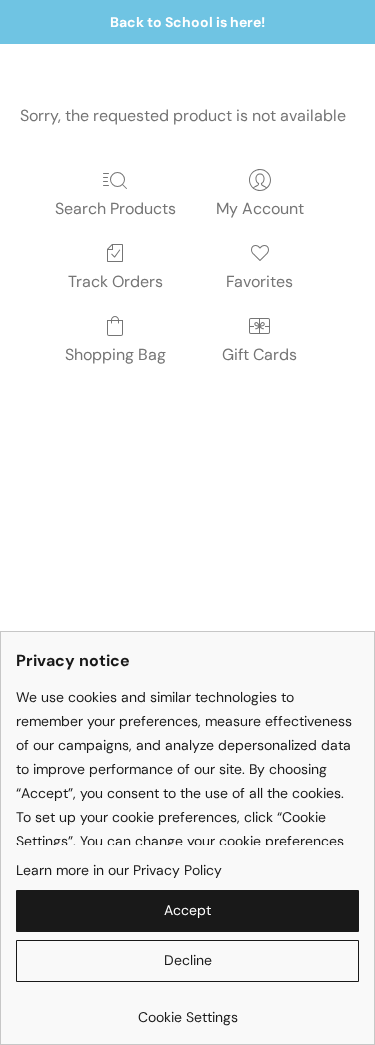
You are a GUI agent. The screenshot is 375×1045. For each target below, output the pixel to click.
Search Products (115, 208)
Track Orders (115, 281)
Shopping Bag (115, 354)
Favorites (259, 281)
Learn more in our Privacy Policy (119, 870)
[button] (187, 911)
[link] (187, 1009)
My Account (260, 208)
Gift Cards (259, 354)
